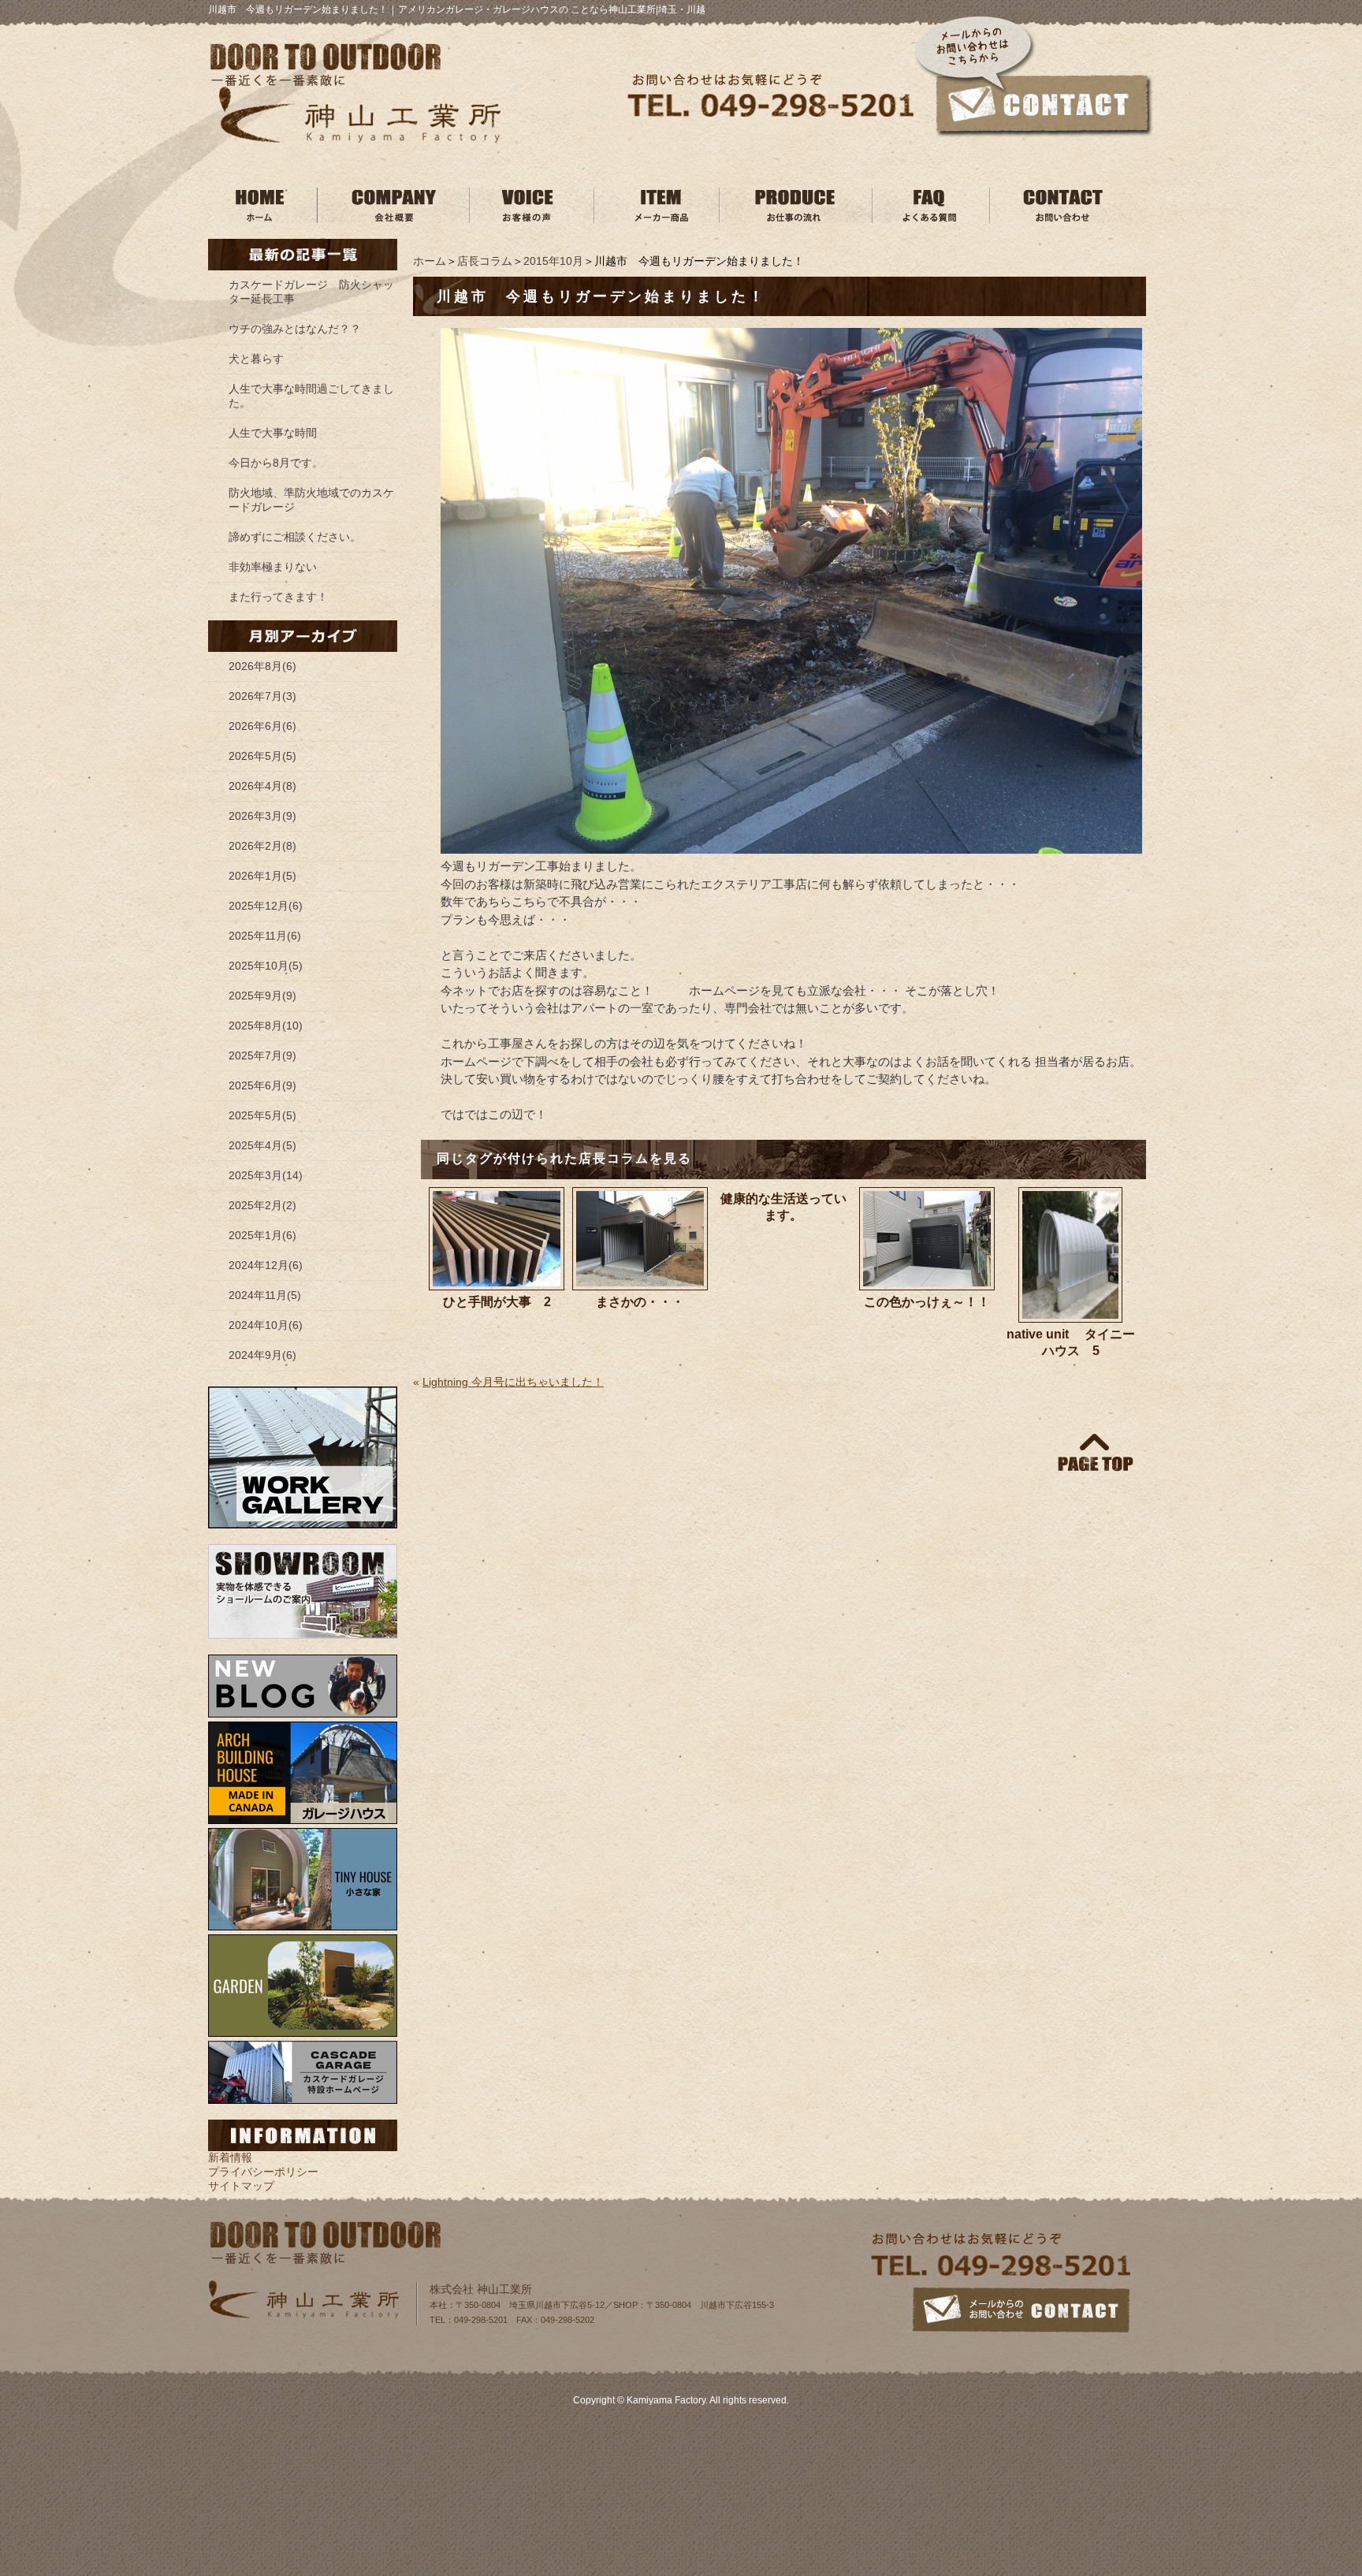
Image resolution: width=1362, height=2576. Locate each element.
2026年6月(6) (262, 726)
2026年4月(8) (262, 786)
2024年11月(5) (265, 1295)
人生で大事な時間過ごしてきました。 (311, 396)
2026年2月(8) (262, 846)
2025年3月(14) (266, 1175)
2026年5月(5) (262, 756)
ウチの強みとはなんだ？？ (295, 329)
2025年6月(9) (262, 1085)
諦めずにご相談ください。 (295, 537)
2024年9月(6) (262, 1355)
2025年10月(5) (266, 966)
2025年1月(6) (262, 1235)
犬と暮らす (256, 359)
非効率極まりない (273, 567)
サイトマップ (241, 2186)
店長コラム (485, 261)
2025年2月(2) (262, 1205)
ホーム (430, 261)
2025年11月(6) (265, 936)
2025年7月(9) (262, 1055)
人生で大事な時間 (273, 433)
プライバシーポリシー (263, 2172)
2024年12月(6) (266, 1265)
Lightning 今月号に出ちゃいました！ (513, 1382)
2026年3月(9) (262, 816)
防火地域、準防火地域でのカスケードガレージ (311, 500)
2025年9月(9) (262, 996)
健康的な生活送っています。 (783, 1207)
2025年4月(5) (262, 1145)
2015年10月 (553, 261)
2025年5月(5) (262, 1115)
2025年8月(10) (266, 1026)
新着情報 (230, 2157)
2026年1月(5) (262, 876)
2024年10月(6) (266, 1325)
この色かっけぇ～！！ (927, 1302)
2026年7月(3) (262, 696)
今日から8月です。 (276, 463)
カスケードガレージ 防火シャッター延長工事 (311, 292)
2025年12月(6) (266, 906)
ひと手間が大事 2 (497, 1302)
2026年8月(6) (262, 666)
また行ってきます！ (278, 597)
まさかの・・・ (640, 1302)
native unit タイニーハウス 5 (1071, 1342)
